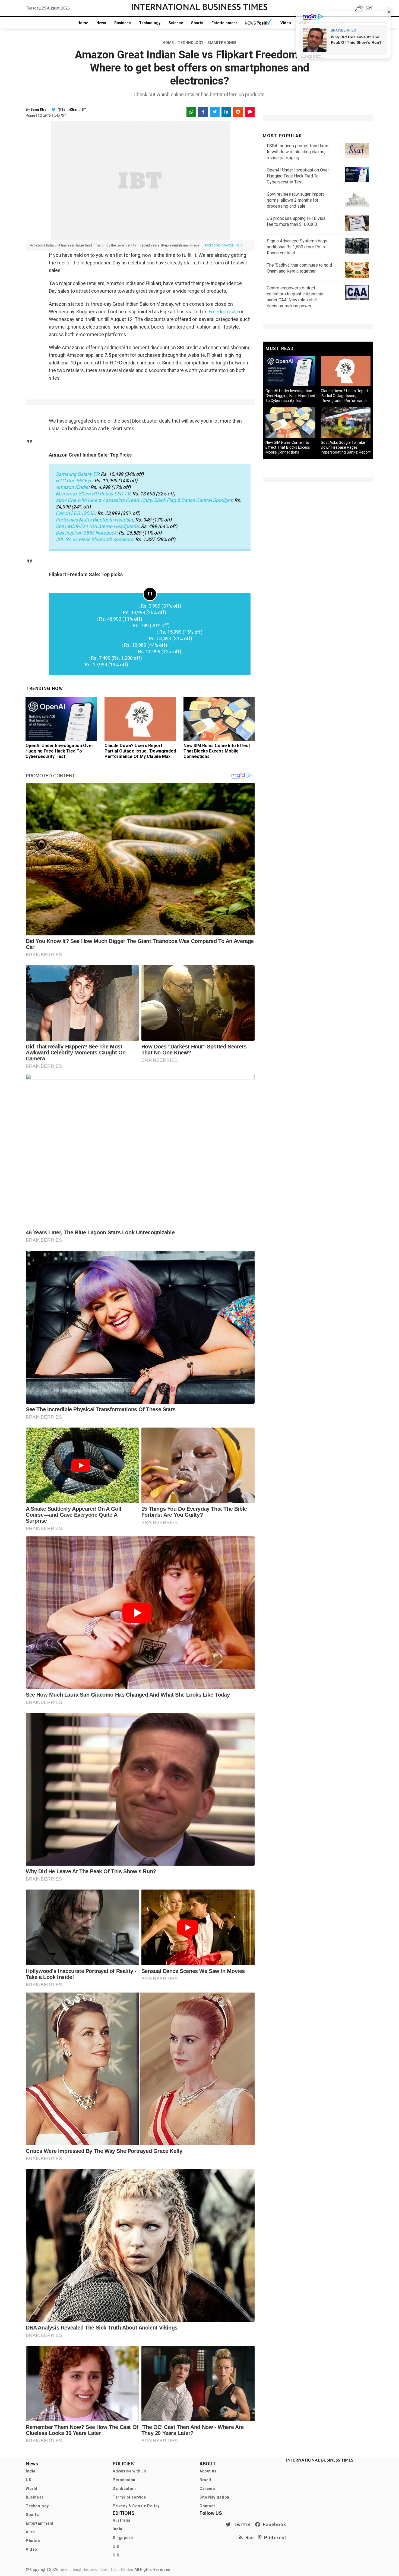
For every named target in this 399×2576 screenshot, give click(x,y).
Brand (205, 2480)
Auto (30, 2532)
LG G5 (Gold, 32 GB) (76, 619)
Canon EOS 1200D (75, 513)
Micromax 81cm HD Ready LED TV (93, 494)
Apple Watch (69, 665)
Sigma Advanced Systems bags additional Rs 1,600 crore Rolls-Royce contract (297, 247)
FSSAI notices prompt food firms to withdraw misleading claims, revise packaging (298, 152)
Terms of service (129, 2497)
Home (83, 23)
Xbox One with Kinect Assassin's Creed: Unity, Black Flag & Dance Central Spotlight (144, 500)
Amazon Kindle (72, 487)
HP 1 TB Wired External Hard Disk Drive (97, 606)
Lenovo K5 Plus (72, 658)
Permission (124, 2480)
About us (208, 2471)
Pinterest (274, 2538)
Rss (248, 2538)
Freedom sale (223, 312)
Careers (207, 2488)
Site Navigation (214, 2497)
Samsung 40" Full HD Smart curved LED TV (101, 638)
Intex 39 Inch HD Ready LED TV (89, 645)
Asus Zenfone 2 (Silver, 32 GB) (88, 612)
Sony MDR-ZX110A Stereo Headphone (97, 526)
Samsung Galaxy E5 (77, 474)
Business (123, 23)
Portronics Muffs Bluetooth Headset (94, 520)
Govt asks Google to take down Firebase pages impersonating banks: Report (346, 447)
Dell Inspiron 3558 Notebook (86, 533)
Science (176, 23)
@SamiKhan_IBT (71, 109)
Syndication (124, 2488)
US (28, 2480)
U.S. (117, 2555)
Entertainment (224, 23)
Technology (150, 23)
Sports (197, 23)
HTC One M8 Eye (74, 481)
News (101, 23)
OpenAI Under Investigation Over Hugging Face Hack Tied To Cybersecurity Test (59, 751)
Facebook (273, 2525)
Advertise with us (129, 2471)
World (32, 2488)
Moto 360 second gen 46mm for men (96, 652)
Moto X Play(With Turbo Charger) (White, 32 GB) (106, 632)
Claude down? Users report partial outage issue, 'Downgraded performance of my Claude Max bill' (140, 754)
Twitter (241, 2525)
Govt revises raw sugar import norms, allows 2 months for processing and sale (295, 200)
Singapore (123, 2538)
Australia (121, 2520)
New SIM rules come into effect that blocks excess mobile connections (217, 751)
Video (286, 23)
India (31, 2471)
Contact (207, 2506)
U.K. (117, 2546)
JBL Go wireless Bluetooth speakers (94, 539)
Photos (33, 2541)
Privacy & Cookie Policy (136, 2506)
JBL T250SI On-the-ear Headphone (93, 625)
